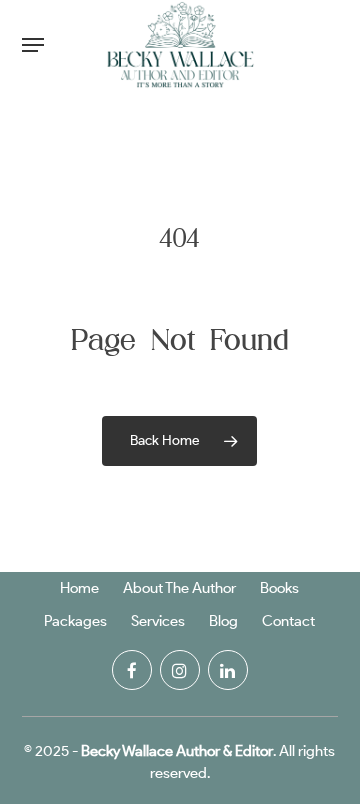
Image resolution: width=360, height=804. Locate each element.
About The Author (179, 588)
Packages (75, 621)
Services (158, 621)
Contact (288, 621)
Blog (223, 621)
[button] (33, 45)
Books (279, 588)
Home (79, 588)
